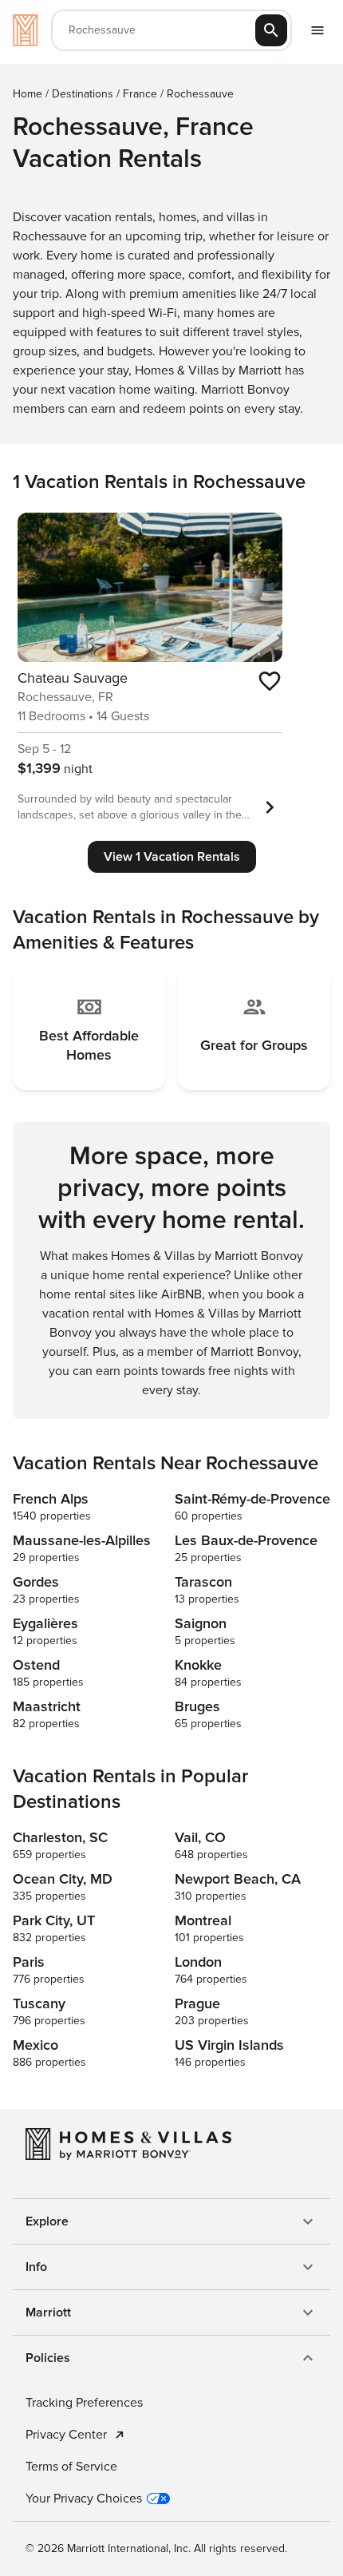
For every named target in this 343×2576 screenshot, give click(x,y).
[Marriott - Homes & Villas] (26, 30)
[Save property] (270, 681)
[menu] (317, 30)
